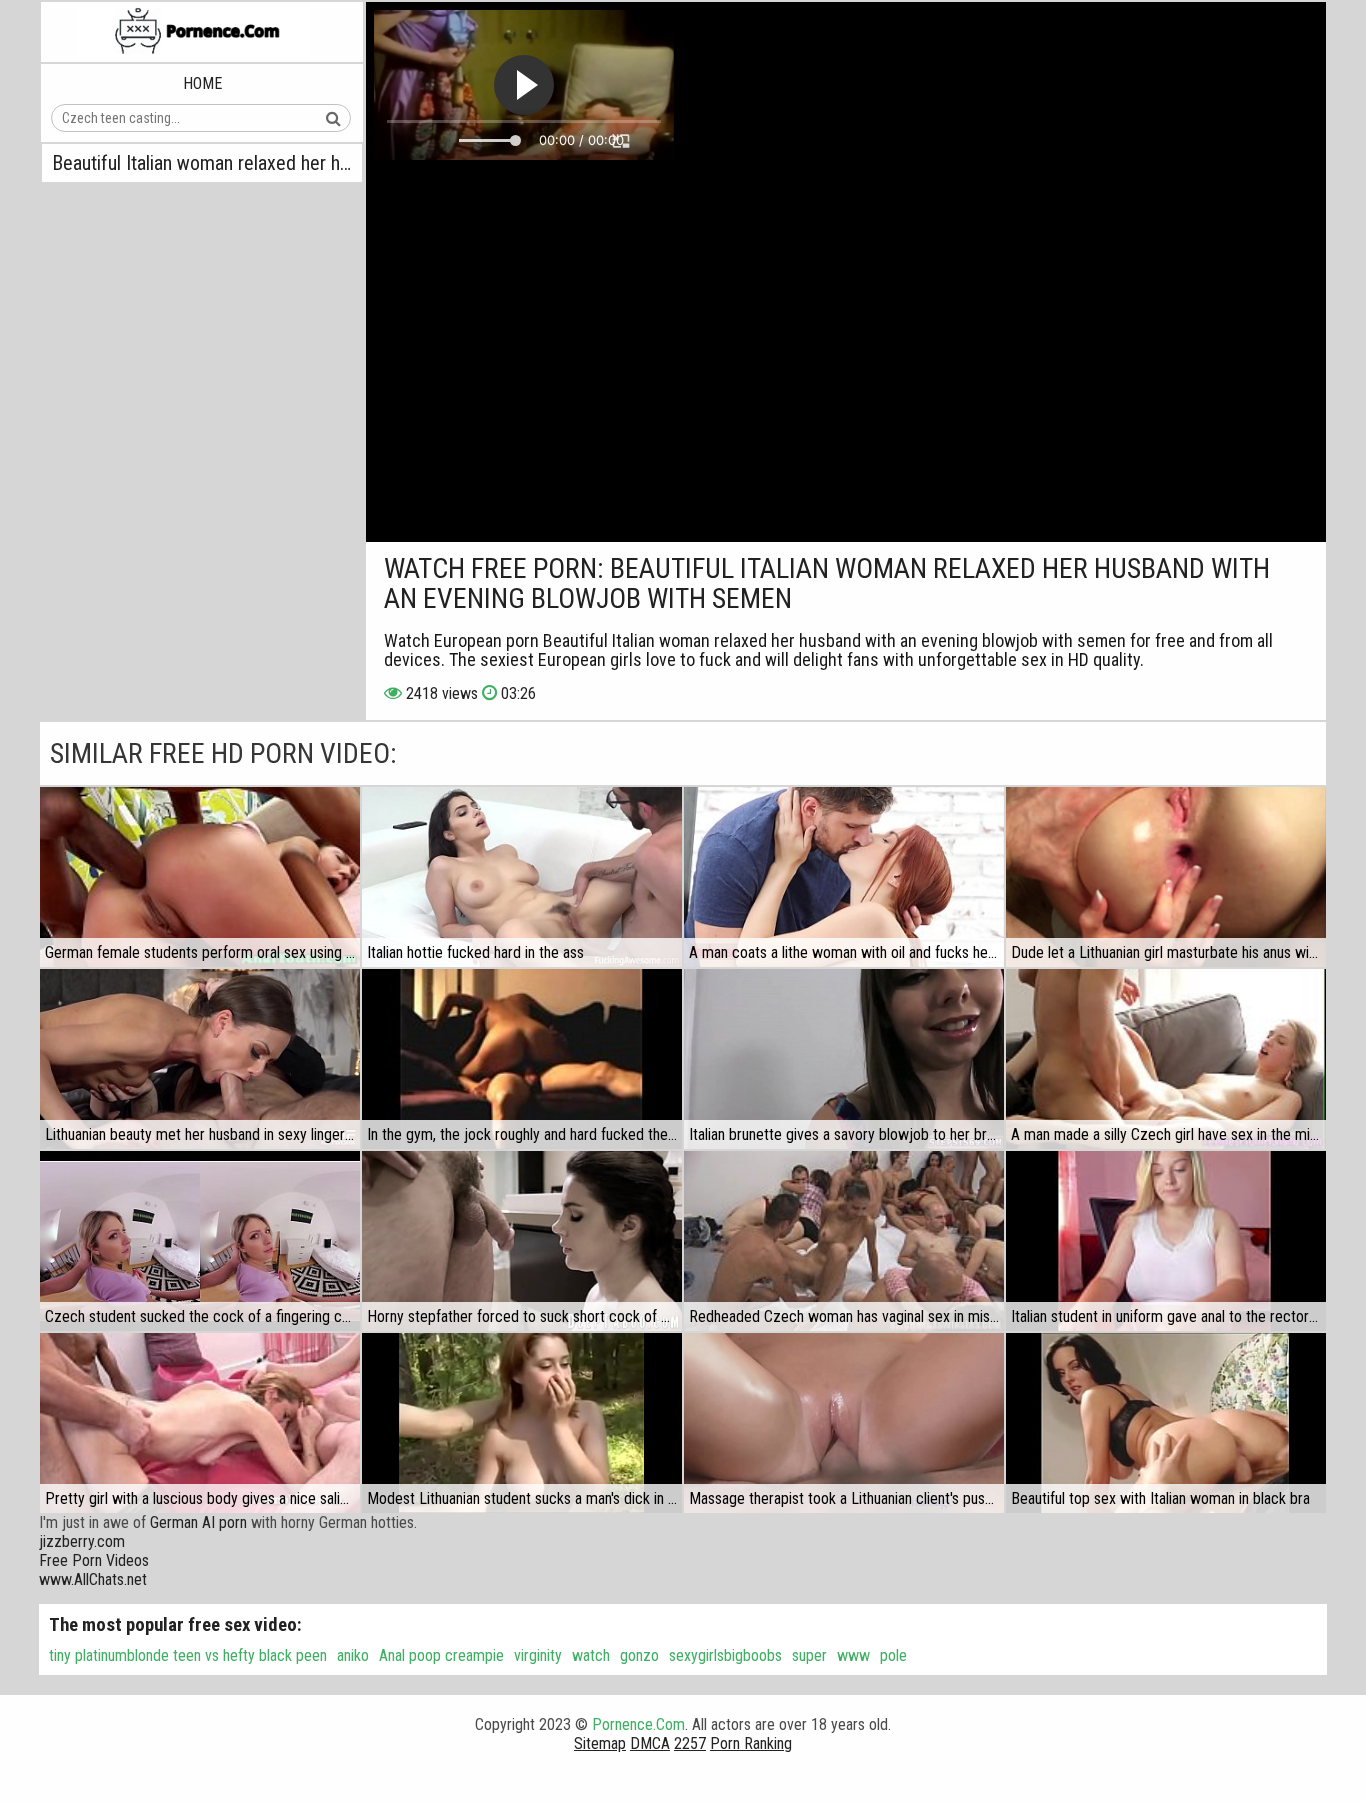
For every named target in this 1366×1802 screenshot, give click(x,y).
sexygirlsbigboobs (725, 1655)
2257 (690, 1743)
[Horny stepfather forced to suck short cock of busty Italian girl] (522, 1241)
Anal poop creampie (441, 1655)
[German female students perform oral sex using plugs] (200, 877)
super (809, 1655)
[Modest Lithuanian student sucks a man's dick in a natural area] (522, 1423)
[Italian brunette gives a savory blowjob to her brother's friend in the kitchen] (844, 1059)
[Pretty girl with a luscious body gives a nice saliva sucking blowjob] (200, 1423)
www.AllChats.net (93, 1579)
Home (202, 83)
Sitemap (600, 1743)
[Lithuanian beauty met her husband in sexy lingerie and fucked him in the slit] (200, 1059)
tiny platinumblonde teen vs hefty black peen (188, 1655)
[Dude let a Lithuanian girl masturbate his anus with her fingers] (1166, 877)
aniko (353, 1655)
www (853, 1655)
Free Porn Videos (94, 1560)
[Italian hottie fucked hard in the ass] (522, 877)
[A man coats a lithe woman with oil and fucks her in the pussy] (844, 877)
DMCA (650, 1743)
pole (893, 1655)
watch (591, 1655)
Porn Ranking (751, 1743)
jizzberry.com (82, 1541)
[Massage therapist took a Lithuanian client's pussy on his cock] (844, 1423)
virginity (538, 1655)
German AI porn (198, 1522)
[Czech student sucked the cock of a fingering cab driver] (200, 1241)
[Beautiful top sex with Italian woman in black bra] (1166, 1423)
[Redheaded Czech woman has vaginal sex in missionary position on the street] (844, 1241)
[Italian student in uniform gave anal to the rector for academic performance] (1166, 1241)
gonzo (639, 1655)
